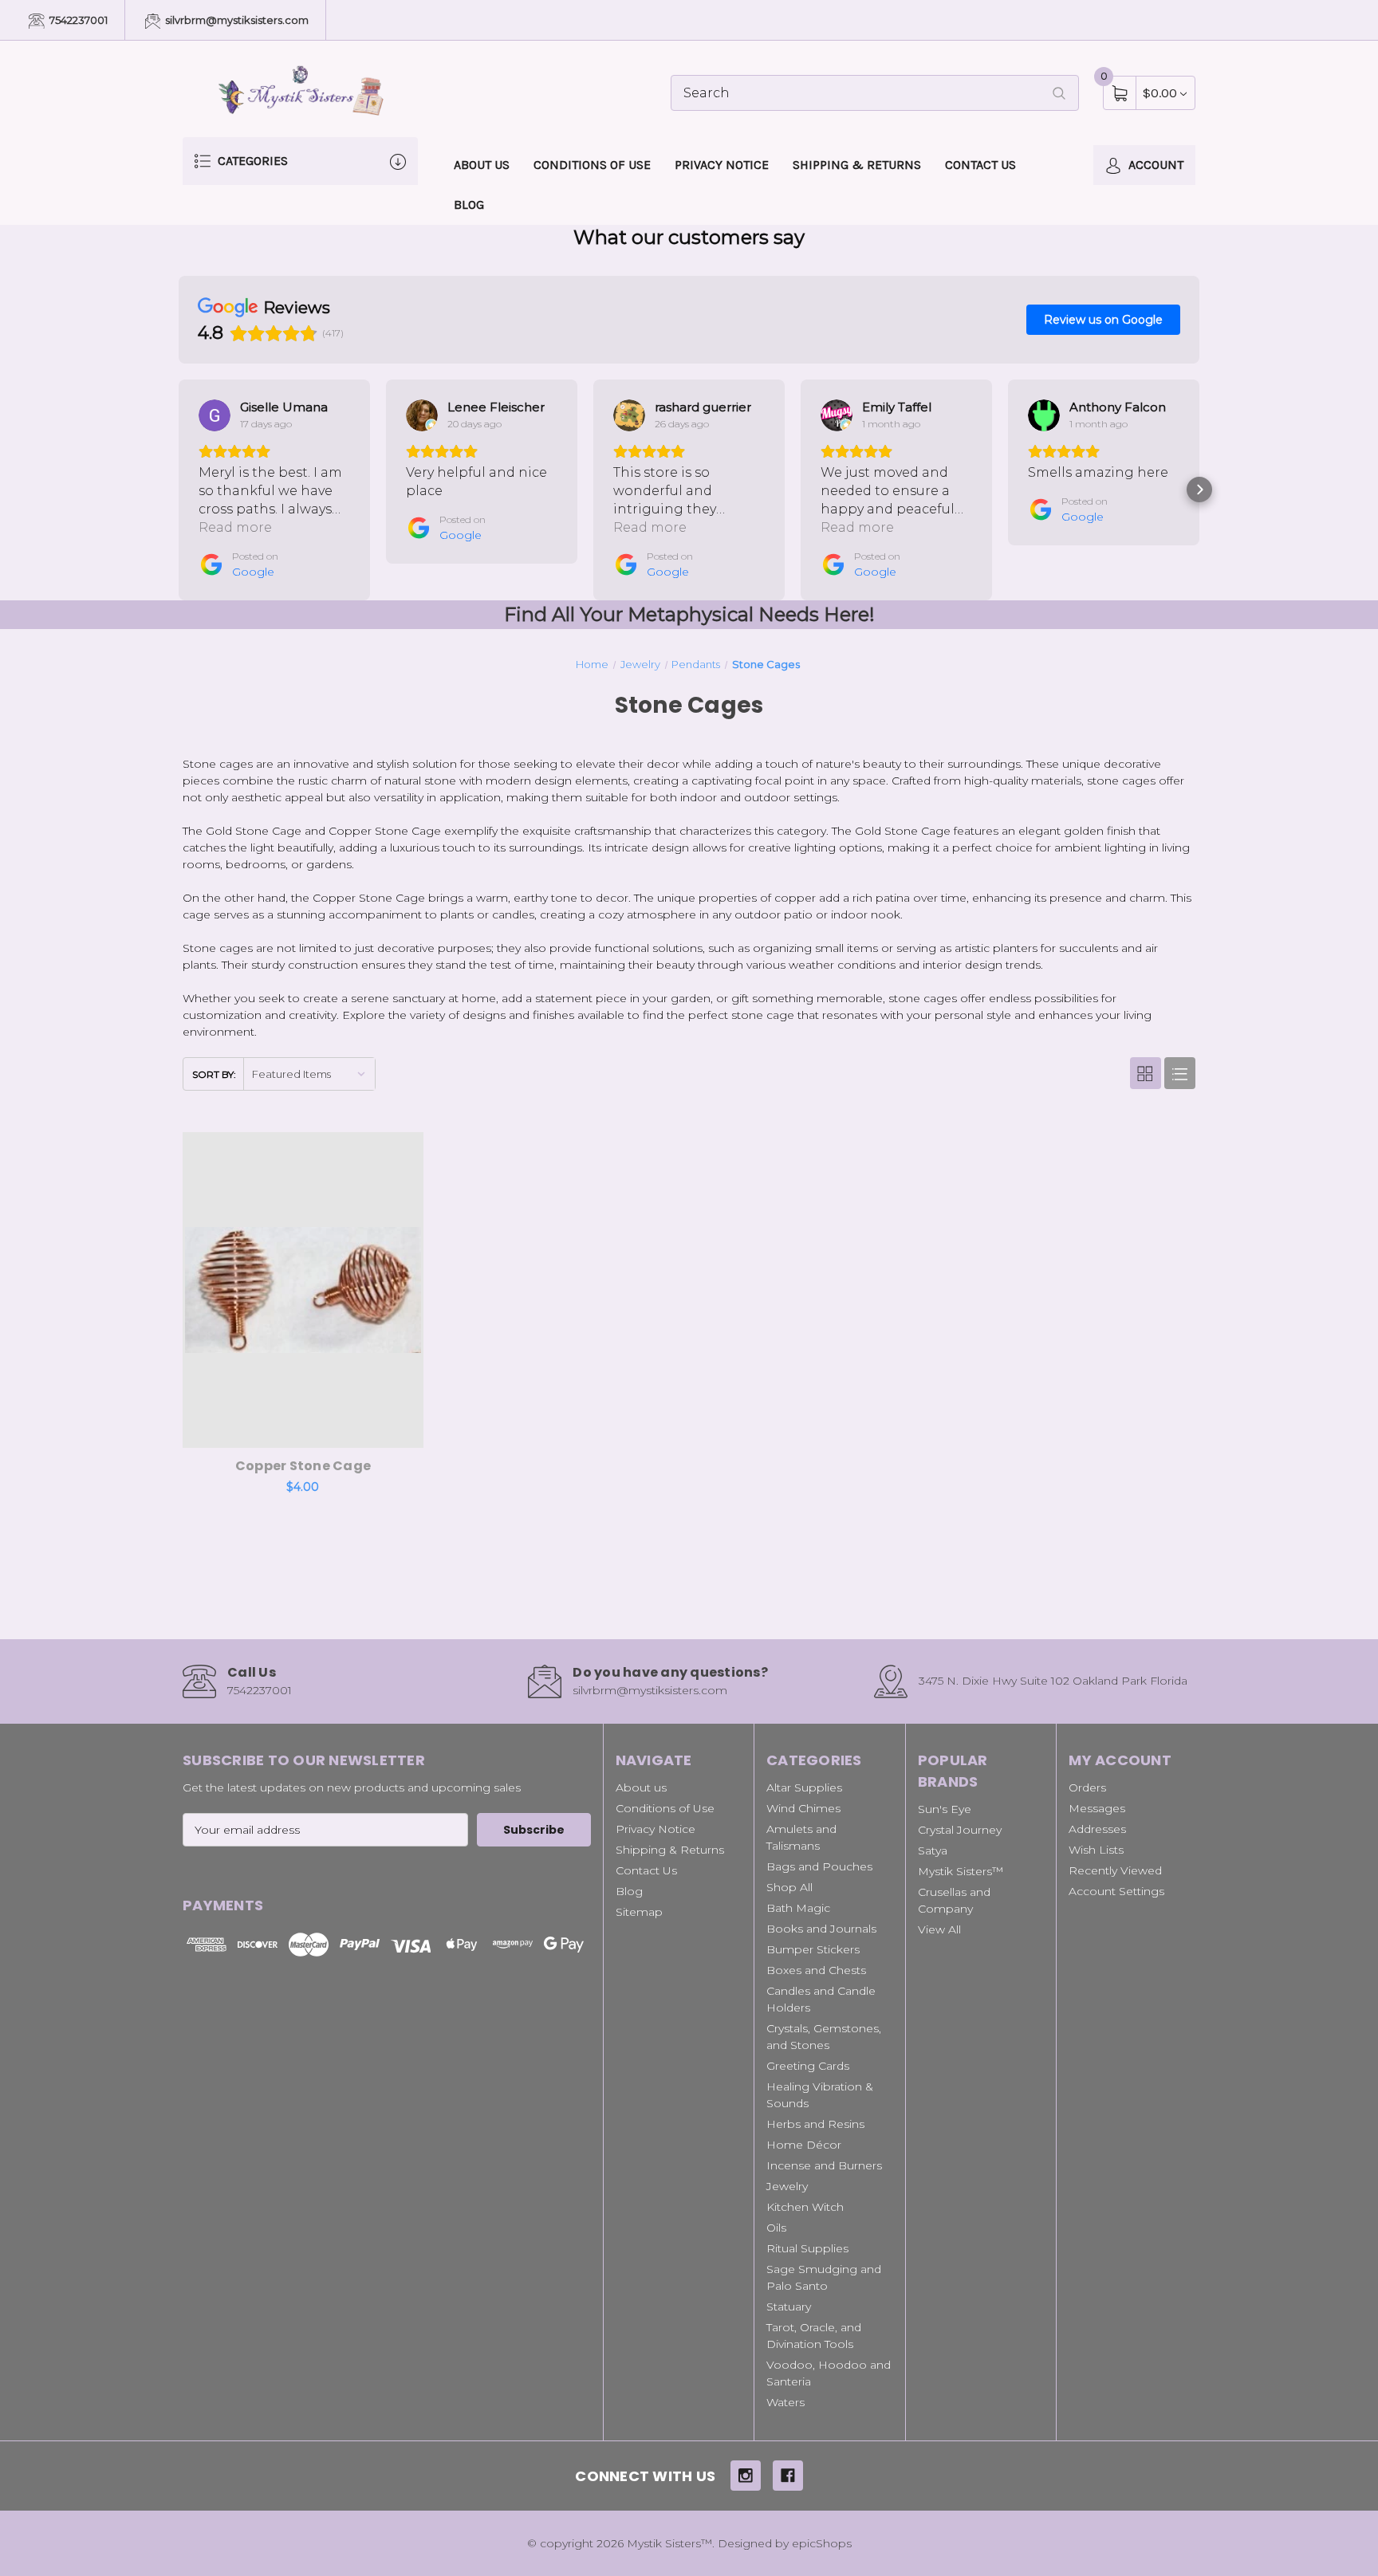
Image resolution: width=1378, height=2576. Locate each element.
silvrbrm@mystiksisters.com (236, 20)
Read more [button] (235, 527)
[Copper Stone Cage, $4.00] (303, 1290)
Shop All (789, 1887)
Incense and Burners (824, 2165)
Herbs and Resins (815, 2124)
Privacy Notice (722, 165)
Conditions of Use (592, 165)
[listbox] (309, 1074)
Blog (469, 205)
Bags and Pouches (819, 1866)
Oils (776, 2228)
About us (482, 165)
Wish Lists (1096, 1850)
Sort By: (214, 1074)
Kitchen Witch (805, 2207)
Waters (785, 2402)
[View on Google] (215, 415)
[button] (179, 490)
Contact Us (980, 165)
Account (1154, 165)
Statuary (789, 2307)
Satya (933, 1850)
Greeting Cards (808, 2066)
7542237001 (77, 20)
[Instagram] (746, 2476)
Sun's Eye (945, 1809)
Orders (1087, 1787)
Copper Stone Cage (303, 1466)
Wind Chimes (803, 1808)
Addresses (1097, 1829)
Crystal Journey (960, 1830)
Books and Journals (821, 1929)
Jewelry (787, 2186)
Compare (400, 1148)
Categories (251, 161)
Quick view (360, 1148)
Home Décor (804, 2145)
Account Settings (1116, 1891)
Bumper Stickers (813, 1949)
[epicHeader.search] (1059, 93)
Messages (1097, 1808)
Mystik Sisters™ (961, 1871)
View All (939, 1929)
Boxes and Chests (816, 1970)
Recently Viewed (1115, 1870)
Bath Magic (798, 1908)
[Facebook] (788, 2476)
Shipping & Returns (857, 165)
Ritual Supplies (807, 2248)
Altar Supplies (804, 1787)
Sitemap (639, 1912)
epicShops (822, 2543)
